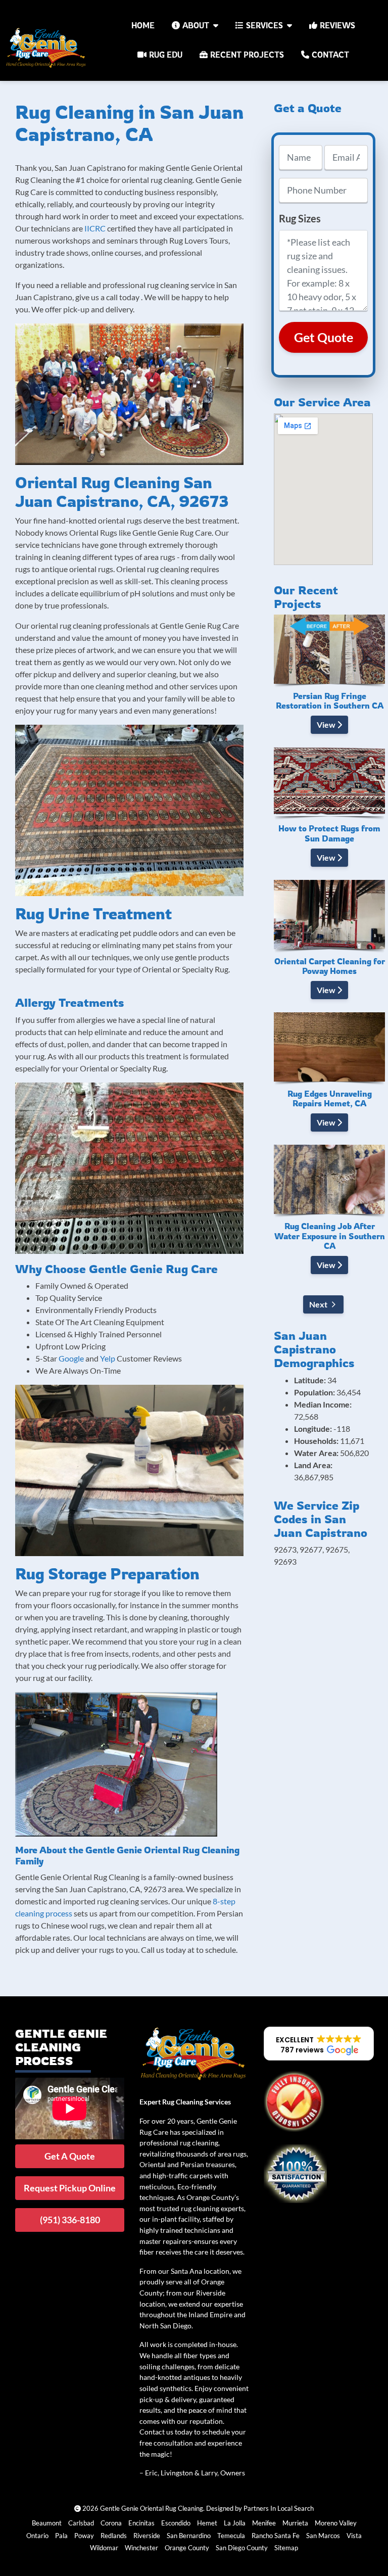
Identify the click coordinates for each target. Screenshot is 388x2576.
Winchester (141, 2548)
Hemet (207, 2523)
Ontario (37, 2536)
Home (143, 25)
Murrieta (295, 2523)
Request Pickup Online (70, 2188)
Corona (111, 2523)
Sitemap (286, 2548)
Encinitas (141, 2523)
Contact (330, 55)
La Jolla (235, 2523)
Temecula (231, 2536)
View (327, 724)
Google (71, 1358)
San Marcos (323, 2536)
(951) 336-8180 (70, 2220)
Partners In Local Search (279, 2508)
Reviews (337, 25)
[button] (319, 2044)
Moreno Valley (336, 2523)
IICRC (95, 228)
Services (264, 25)
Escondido (176, 2523)
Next (318, 1304)
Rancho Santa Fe (276, 2536)
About (196, 25)
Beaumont (47, 2523)
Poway (84, 2536)
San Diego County (242, 2548)
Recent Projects (247, 55)
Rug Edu (166, 55)
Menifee (264, 2523)
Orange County (187, 2548)
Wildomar (104, 2548)
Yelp (108, 1358)
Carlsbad (81, 2523)
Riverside (147, 2536)
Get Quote (324, 337)
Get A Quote (70, 2156)
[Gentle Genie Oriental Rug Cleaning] (47, 48)
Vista (354, 2536)
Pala (61, 2536)
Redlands (114, 2536)
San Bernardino (189, 2536)
